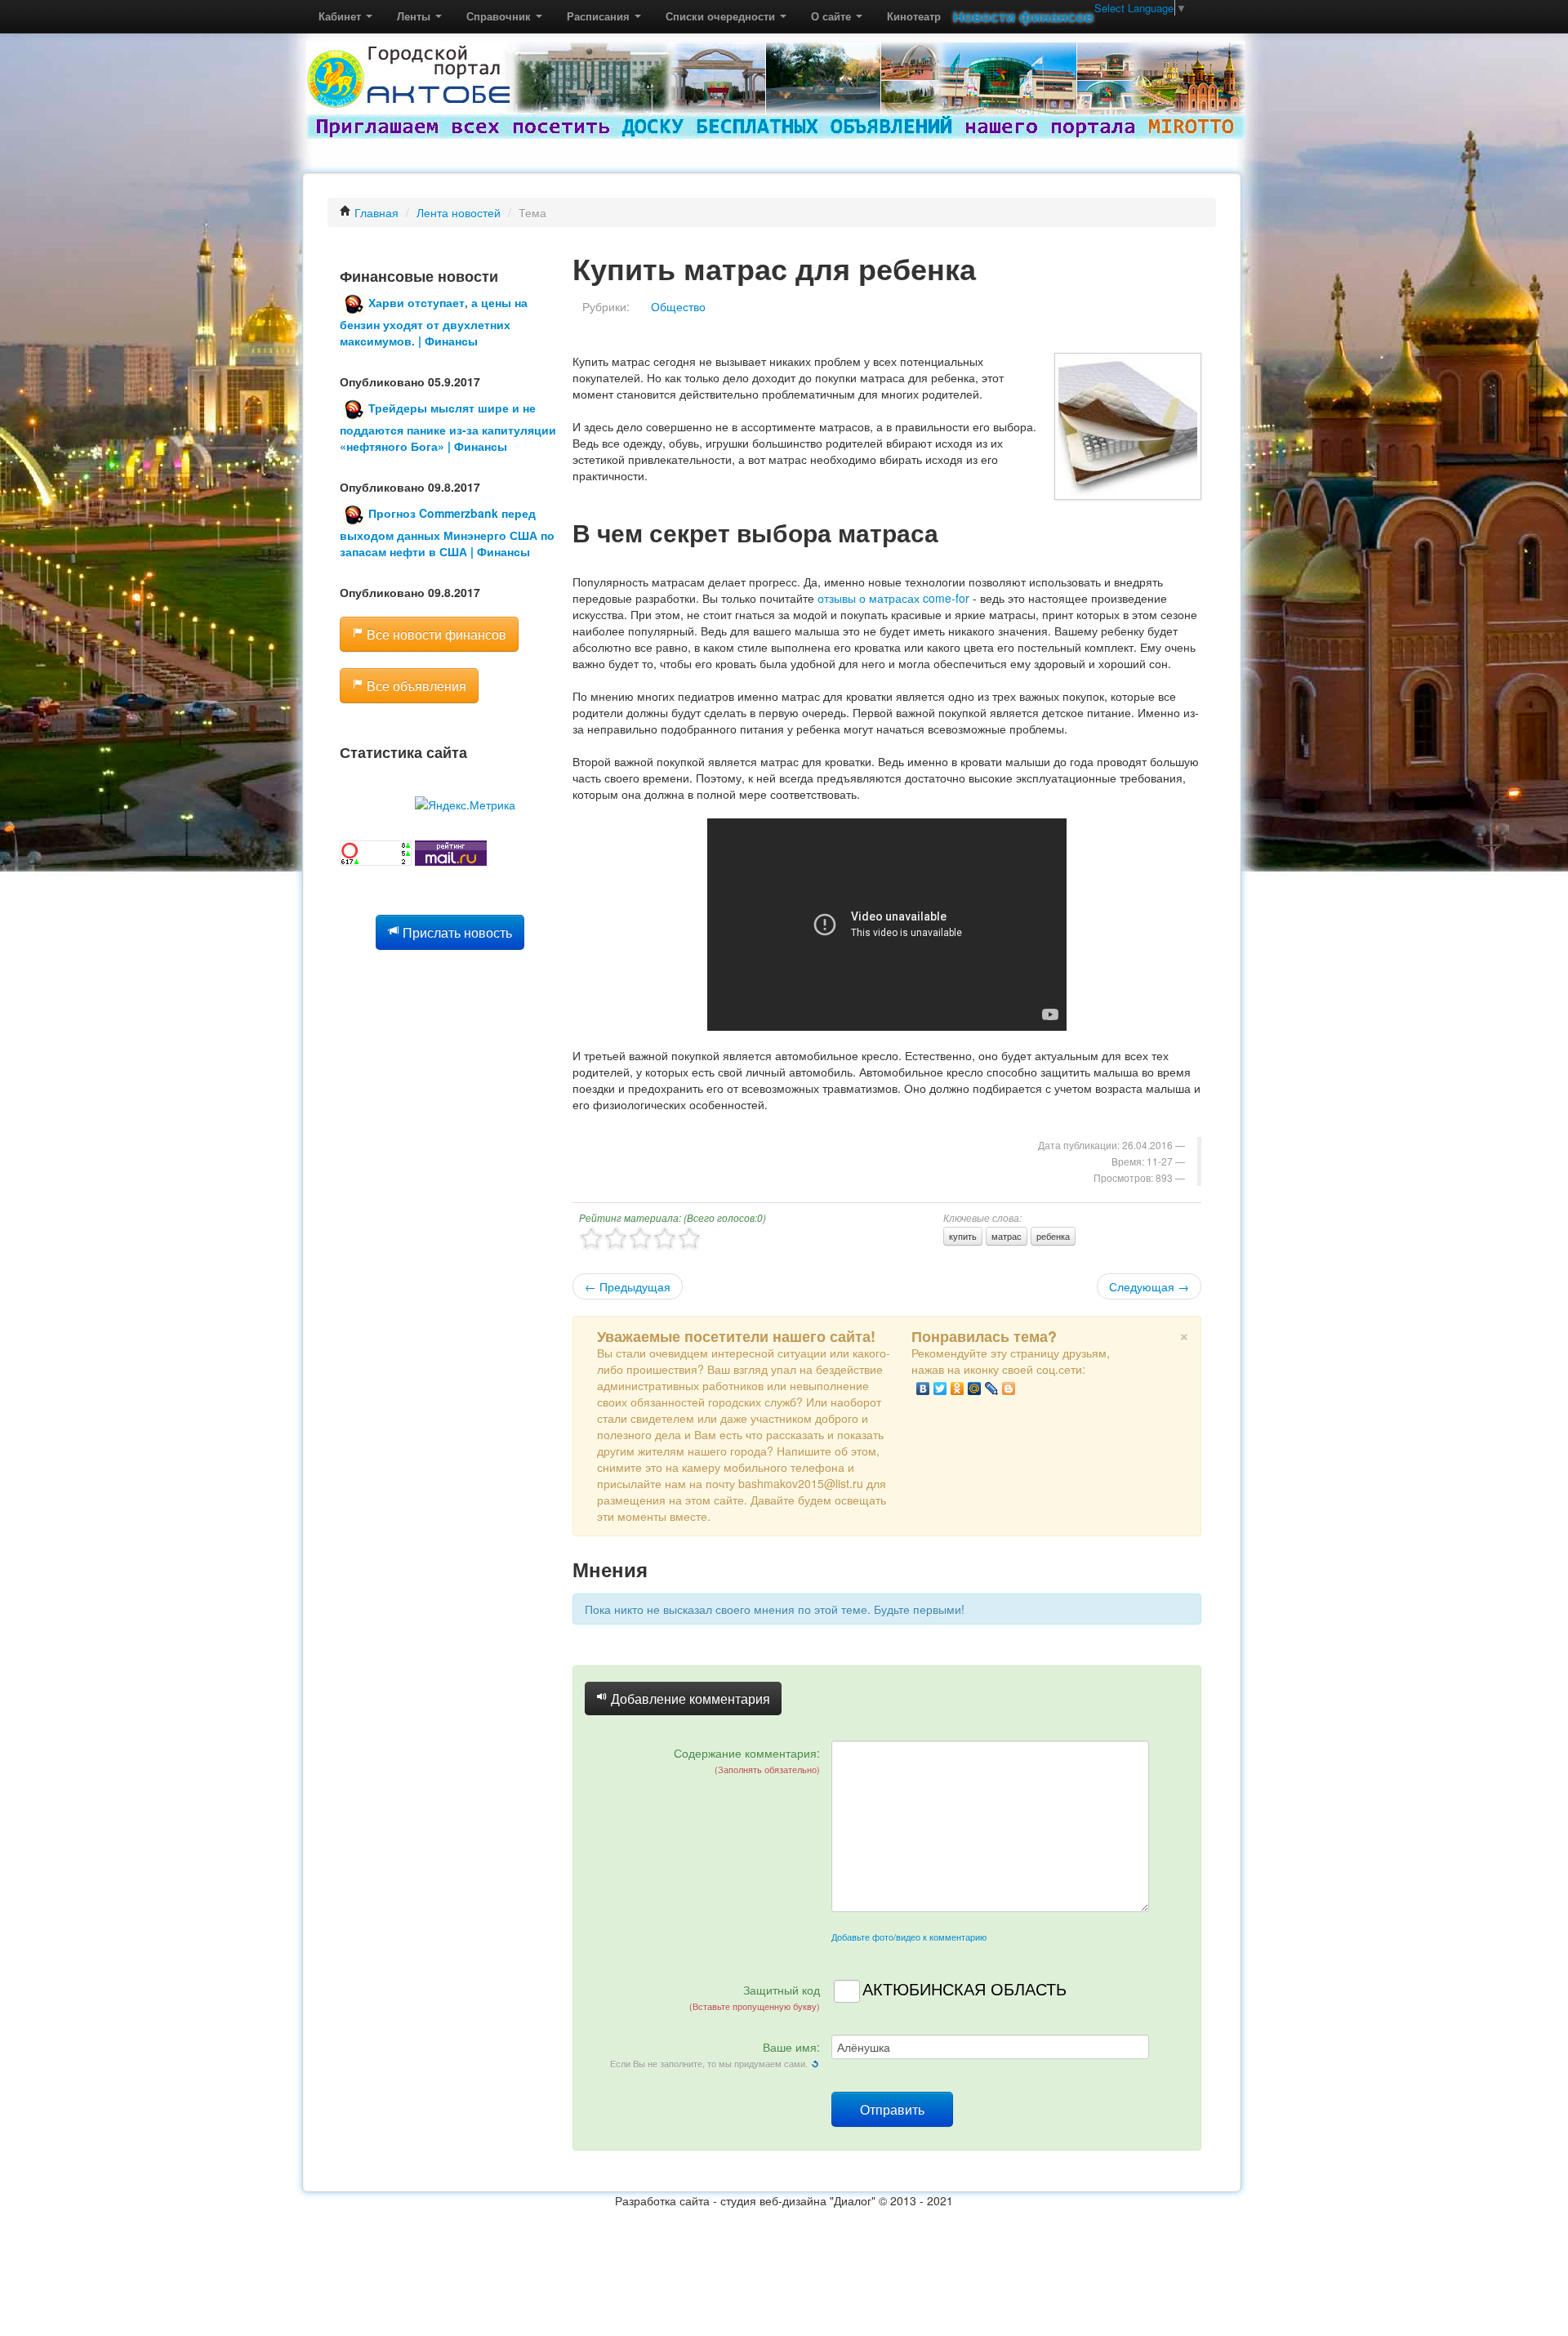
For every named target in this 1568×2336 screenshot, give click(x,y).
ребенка (1053, 1236)
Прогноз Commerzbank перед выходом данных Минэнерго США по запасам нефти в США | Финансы (447, 532)
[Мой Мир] (975, 1389)
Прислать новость (456, 932)
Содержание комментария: (747, 1760)
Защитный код (755, 1997)
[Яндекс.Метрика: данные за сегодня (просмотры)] (465, 805)
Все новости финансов (435, 634)
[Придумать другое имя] (815, 2062)
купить (963, 1236)
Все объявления (415, 686)
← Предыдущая (628, 1286)
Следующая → (1149, 1286)
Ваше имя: (715, 2054)
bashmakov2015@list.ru (801, 1483)
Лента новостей (459, 212)
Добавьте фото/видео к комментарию (909, 1937)
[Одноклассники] (958, 1389)
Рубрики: (606, 306)
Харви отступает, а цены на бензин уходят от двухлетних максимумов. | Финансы (434, 321)
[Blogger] (1009, 1389)
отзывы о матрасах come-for (893, 598)
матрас (1007, 1236)
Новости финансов (1023, 16)
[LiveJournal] (992, 1389)
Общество (678, 306)
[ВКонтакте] (923, 1389)
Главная (375, 212)
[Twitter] (940, 1389)
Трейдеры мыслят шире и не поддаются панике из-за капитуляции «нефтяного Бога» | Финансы (448, 427)
